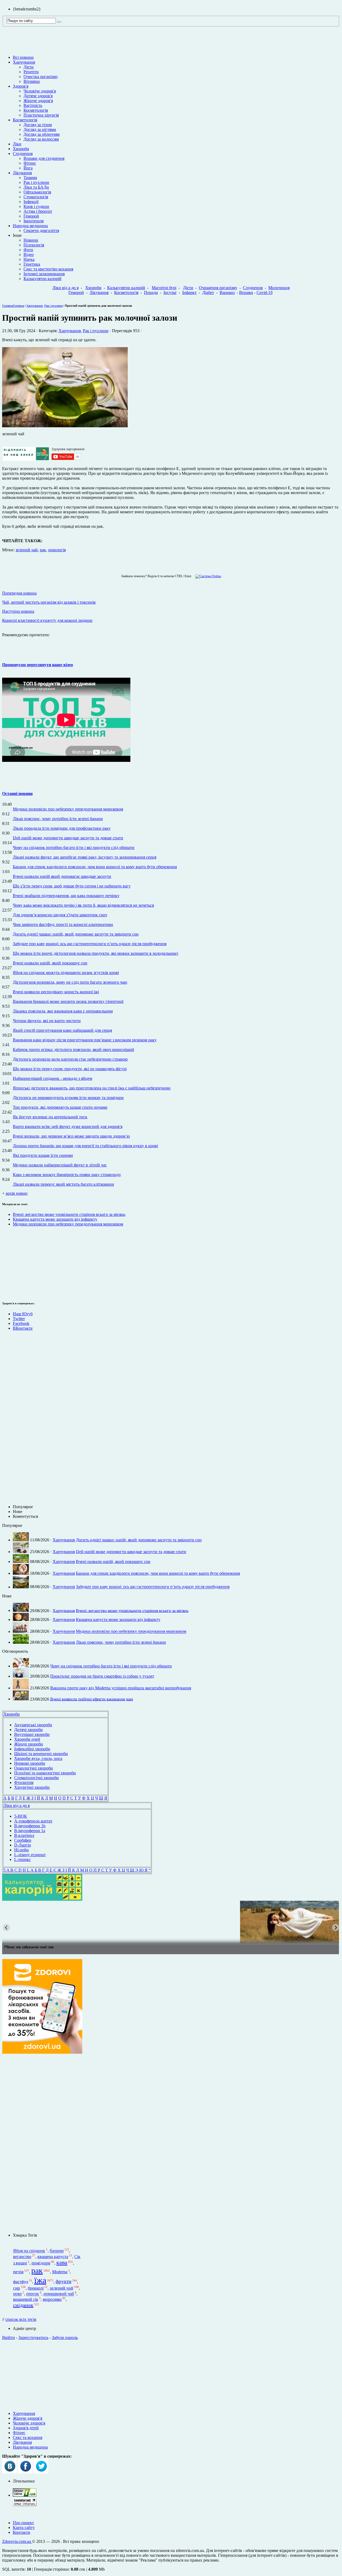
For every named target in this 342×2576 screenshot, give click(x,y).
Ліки (17, 144)
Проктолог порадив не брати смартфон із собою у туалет (102, 1676)
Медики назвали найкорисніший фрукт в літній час (60, 1165)
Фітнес (30, 163)
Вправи (246, 292)
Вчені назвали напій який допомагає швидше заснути (62, 876)
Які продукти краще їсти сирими (43, 1155)
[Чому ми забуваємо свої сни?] (171, 1922)
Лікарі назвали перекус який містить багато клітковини (63, 1184)
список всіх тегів (21, 2319)
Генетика (32, 264)
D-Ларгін (23, 1845)
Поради (151, 292)
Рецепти (31, 72)
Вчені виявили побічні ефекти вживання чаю (92, 1699)
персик (33, 2294)
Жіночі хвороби (29, 1744)
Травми (30, 178)
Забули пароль (65, 2338)
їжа (40, 2280)
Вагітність (33, 105)
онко (17, 2294)
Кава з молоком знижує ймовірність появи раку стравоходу (67, 1175)
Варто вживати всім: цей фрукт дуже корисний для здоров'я (68, 1126)
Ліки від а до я (65, 288)
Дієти (29, 67)
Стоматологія (36, 197)
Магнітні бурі (164, 288)
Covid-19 (265, 292)
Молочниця (279, 288)
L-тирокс (22, 1859)
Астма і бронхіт (38, 211)
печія (18, 2272)
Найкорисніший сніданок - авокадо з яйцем (53, 1078)
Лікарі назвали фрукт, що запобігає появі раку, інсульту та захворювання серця (85, 857)
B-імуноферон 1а (30, 1831)
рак (43, 550)
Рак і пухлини (36, 182)
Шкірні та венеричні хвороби (41, 1754)
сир (17, 2288)
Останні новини (17, 794)
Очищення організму (218, 288)
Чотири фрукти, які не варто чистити (47, 1021)
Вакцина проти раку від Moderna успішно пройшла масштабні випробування (121, 1688)
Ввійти (9, 2338)
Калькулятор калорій (42, 279)
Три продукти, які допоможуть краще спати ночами (60, 1107)
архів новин (17, 1193)
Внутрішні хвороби (32, 1734)
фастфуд (21, 2282)
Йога (28, 168)
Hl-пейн (22, 1850)
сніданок (23, 2305)
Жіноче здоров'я (38, 101)
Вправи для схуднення (44, 158)
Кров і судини (36, 206)
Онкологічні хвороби (34, 1768)
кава (62, 2262)
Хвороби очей (27, 1739)
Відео (29, 255)
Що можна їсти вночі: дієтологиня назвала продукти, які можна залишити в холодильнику (96, 953)
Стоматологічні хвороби (36, 1778)
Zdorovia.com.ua (17, 2541)
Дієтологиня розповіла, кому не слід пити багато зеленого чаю (70, 982)
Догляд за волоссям (41, 139)
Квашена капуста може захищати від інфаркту (55, 1219)
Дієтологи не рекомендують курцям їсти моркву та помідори (68, 1098)
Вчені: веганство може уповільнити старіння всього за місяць (69, 1214)
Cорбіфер (23, 1840)
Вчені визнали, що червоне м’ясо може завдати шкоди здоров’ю (71, 1136)
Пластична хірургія (41, 115)
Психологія (34, 245)
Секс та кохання (28, 2437)
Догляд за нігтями (40, 129)
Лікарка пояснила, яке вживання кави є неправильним (63, 1011)
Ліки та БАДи (36, 187)
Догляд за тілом (38, 125)
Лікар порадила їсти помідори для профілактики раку (62, 828)
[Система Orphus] (207, 576)
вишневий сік (26, 2299)
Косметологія (36, 110)
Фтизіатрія (24, 1782)
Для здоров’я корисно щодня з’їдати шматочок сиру (60, 915)
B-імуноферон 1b (30, 1826)
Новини (31, 240)
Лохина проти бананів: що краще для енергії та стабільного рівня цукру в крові (85, 1146)
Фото (28, 250)
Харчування (24, 62)
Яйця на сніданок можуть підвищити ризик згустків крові (66, 973)
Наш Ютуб (23, 1314)
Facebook (21, 1323)
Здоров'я (21, 86)
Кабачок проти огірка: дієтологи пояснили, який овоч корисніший (73, 1050)
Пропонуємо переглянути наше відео (38, 665)
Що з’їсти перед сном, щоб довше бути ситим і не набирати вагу (72, 886)
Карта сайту (24, 2527)
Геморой (31, 216)
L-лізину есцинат (30, 1855)
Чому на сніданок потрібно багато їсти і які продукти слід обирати (74, 847)
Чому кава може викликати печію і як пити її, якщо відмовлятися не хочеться (83, 905)
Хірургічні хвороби (32, 1787)
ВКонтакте (23, 1328)
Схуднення (23, 154)
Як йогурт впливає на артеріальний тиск (50, 1117)
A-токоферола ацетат (33, 1821)
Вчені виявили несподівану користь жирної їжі (56, 992)
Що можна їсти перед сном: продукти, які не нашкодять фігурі (70, 1069)
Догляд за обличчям (42, 134)
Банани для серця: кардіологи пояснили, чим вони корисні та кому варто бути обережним (95, 867)
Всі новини (23, 57)
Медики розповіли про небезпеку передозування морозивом (68, 809)
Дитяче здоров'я (38, 96)
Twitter (19, 1319)
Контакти (22, 2532)
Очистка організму (41, 77)
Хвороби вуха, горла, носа (38, 1758)
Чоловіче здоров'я (40, 91)
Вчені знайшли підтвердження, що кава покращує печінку (66, 896)
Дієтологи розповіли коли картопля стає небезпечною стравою (70, 1059)
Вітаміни (32, 81)
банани (57, 2251)
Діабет (208, 292)
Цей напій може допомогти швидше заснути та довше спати (68, 838)
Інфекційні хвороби (32, 1749)
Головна (8, 306)
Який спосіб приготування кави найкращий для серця (62, 1030)
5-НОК (21, 1816)
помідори (41, 2263)
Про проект (23, 2523)
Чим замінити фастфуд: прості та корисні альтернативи (63, 924)
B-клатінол (24, 1835)
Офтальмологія (37, 192)
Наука (29, 259)
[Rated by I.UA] (25, 2495)
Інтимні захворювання (44, 274)
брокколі (36, 2288)
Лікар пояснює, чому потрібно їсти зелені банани (58, 819)
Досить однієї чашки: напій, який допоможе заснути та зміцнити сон (76, 934)
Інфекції (31, 202)
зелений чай (27, 550)
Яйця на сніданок (29, 2251)
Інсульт (170, 292)
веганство (22, 2257)
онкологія (57, 550)
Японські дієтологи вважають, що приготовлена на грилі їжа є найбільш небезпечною (92, 1088)
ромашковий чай (59, 2294)
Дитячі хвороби (28, 1730)
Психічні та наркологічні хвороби (45, 1773)
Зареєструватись (33, 2338)
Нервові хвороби (30, 1763)
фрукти (63, 2281)
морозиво (52, 2299)
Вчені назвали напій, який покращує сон (50, 963)
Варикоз (227, 292)
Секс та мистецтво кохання (48, 269)
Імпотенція (34, 221)
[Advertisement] (18, 1263)
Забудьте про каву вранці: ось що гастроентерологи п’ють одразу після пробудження (90, 944)
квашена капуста (53, 2257)
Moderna (60, 2272)
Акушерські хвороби (33, 1725)
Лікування (22, 173)
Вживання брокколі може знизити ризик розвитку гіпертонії (68, 1001)
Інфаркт (189, 292)
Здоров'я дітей (26, 2428)
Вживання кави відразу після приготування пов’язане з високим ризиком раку (85, 1040)
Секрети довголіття (41, 230)
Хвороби (21, 149)
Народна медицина (30, 226)
